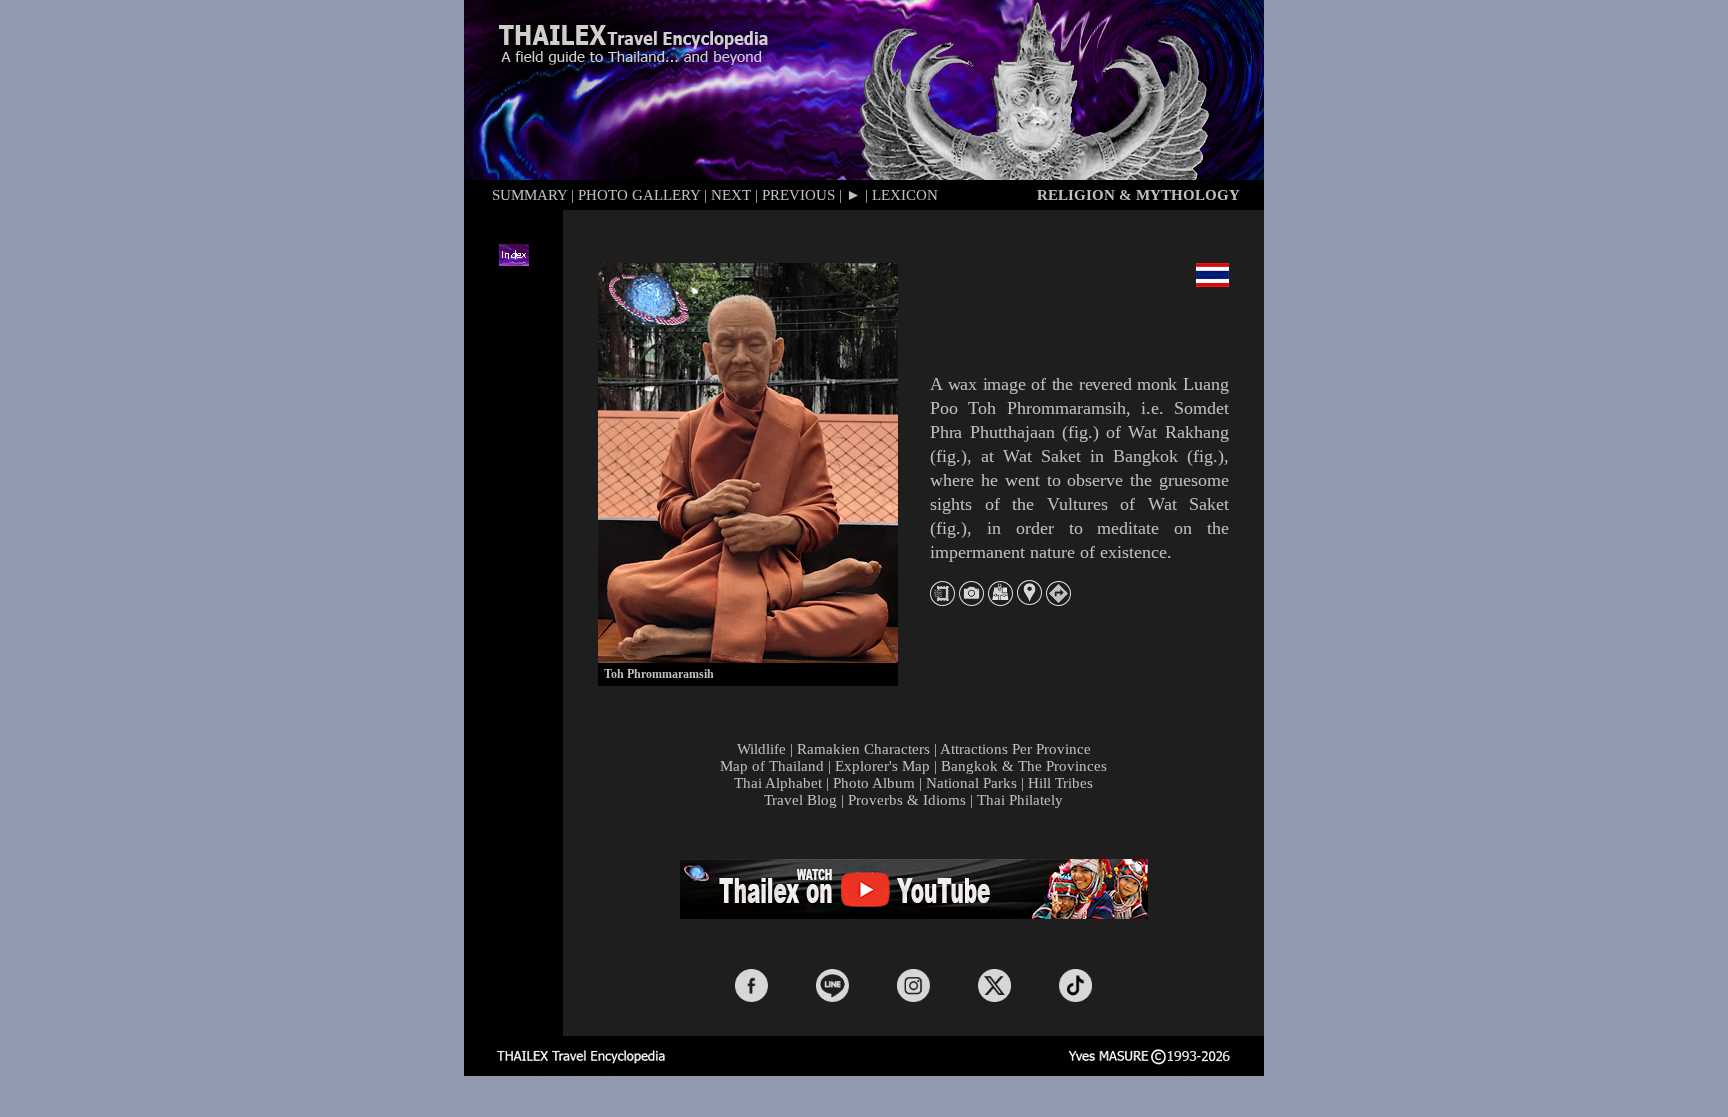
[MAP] (1000, 600)
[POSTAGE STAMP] (942, 600)
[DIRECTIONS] (1058, 600)
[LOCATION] (1029, 599)
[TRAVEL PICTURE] (971, 600)
